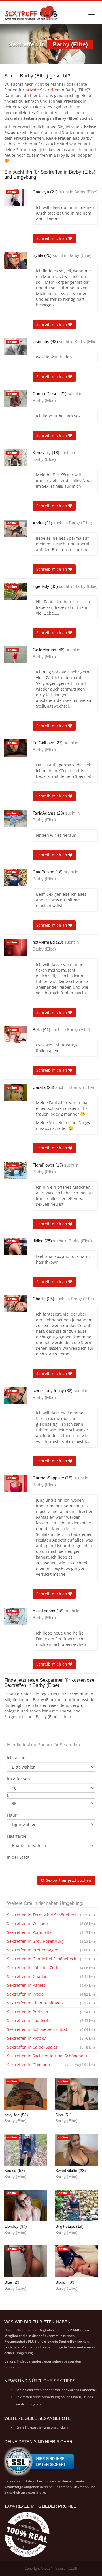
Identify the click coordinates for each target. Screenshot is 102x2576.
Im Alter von (19, 1779)
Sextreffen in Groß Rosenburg (51, 1941)
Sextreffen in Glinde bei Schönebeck (51, 1959)
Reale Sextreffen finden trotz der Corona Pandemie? (57, 2390)
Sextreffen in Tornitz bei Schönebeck (51, 1915)
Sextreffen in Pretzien (51, 2012)
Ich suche (16, 1758)
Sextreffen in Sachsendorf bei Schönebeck (51, 2057)
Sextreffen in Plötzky (51, 2038)
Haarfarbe (17, 1836)
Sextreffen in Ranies (51, 1985)
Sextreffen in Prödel (51, 1994)
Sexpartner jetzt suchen (68, 1880)
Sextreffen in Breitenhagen (51, 1950)
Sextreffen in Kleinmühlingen (51, 2003)
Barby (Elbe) (86, 192)
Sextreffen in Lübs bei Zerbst (51, 1968)
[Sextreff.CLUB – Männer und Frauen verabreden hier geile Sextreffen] (31, 13)
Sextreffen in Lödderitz (51, 2020)
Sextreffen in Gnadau (51, 1976)
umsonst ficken (56, 2427)
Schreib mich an (52, 238)
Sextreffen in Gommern (44, 2065)
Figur (12, 1815)
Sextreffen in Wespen (51, 1923)
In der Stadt (18, 1857)
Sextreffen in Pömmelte (51, 1932)
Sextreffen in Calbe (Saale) (51, 2047)
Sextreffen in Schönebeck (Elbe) (51, 2029)
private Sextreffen (42, 90)
